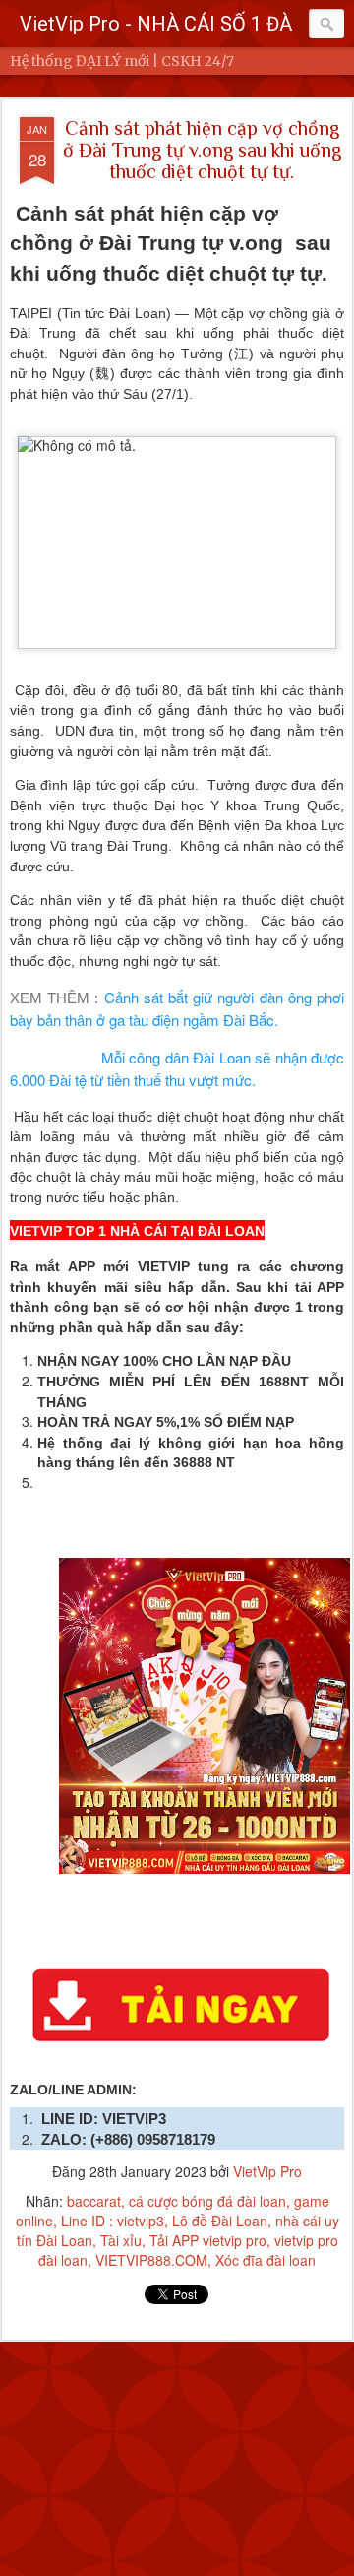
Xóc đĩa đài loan (265, 2260)
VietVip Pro (267, 2171)
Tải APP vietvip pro (208, 2240)
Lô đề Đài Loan (220, 2221)
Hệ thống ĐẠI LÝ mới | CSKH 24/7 (122, 61)
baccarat (94, 2201)
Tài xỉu (121, 2240)
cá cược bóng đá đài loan (207, 2201)
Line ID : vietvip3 (113, 2221)
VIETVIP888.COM (151, 2260)
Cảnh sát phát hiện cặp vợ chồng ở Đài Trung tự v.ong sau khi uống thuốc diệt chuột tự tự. (202, 150)
